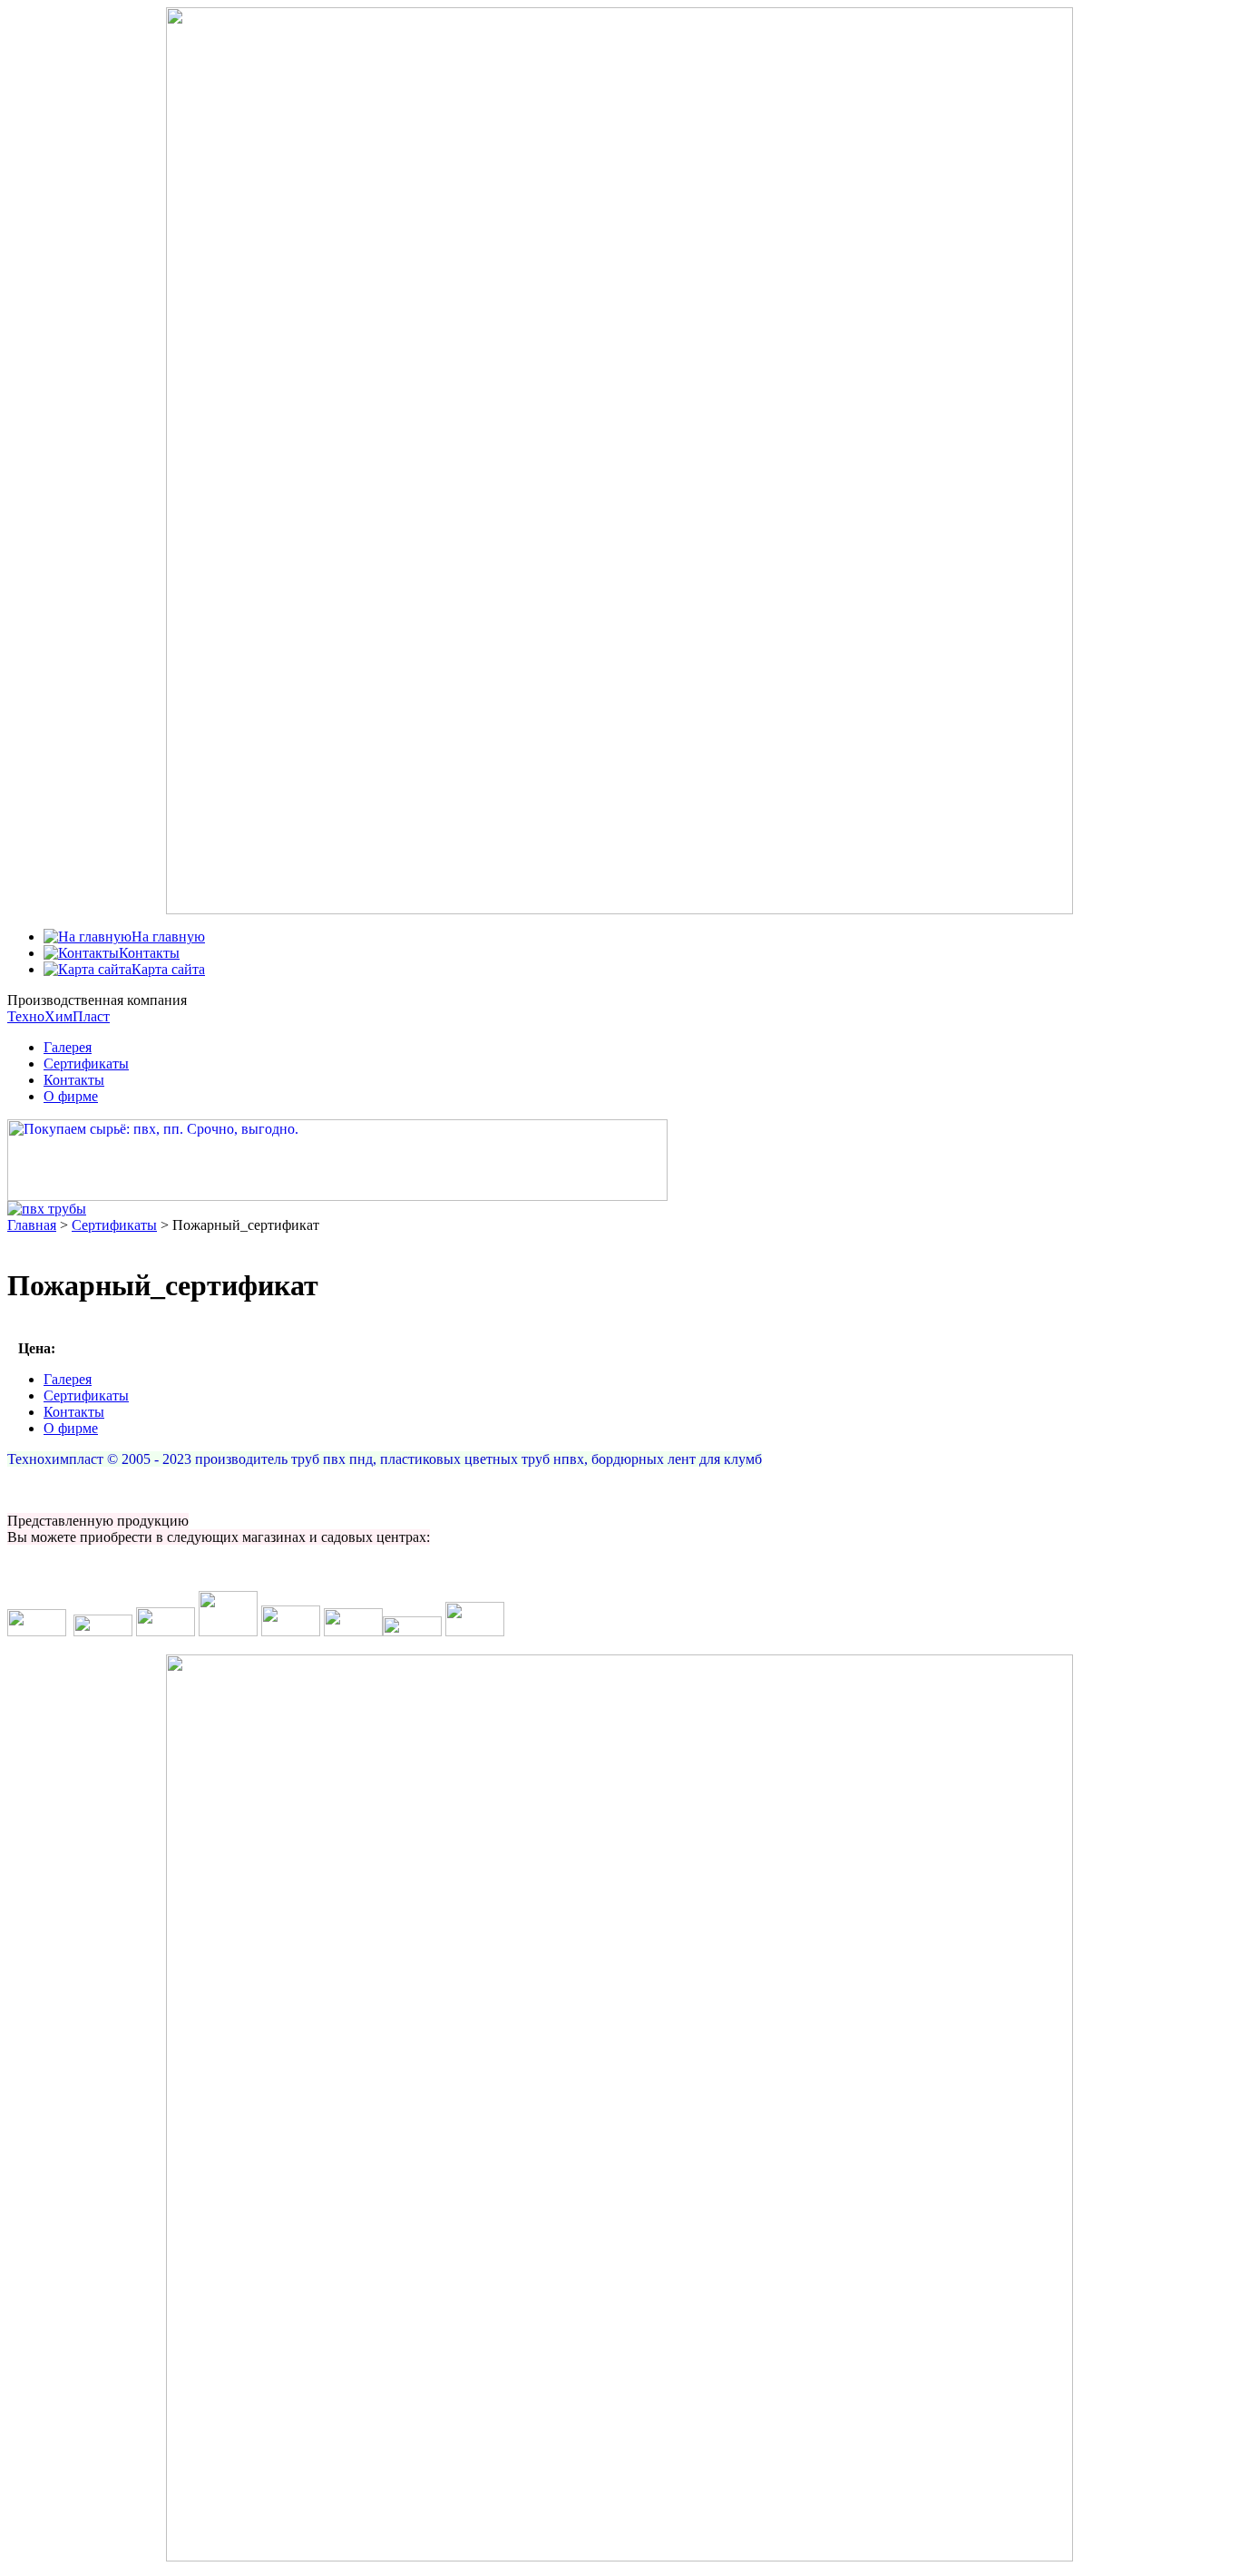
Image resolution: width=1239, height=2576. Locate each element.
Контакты (74, 1080)
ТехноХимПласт (59, 1016)
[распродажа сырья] (337, 1196)
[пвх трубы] (47, 1209)
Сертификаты (86, 1064)
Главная (32, 1225)
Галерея (68, 1047)
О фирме (71, 1096)
